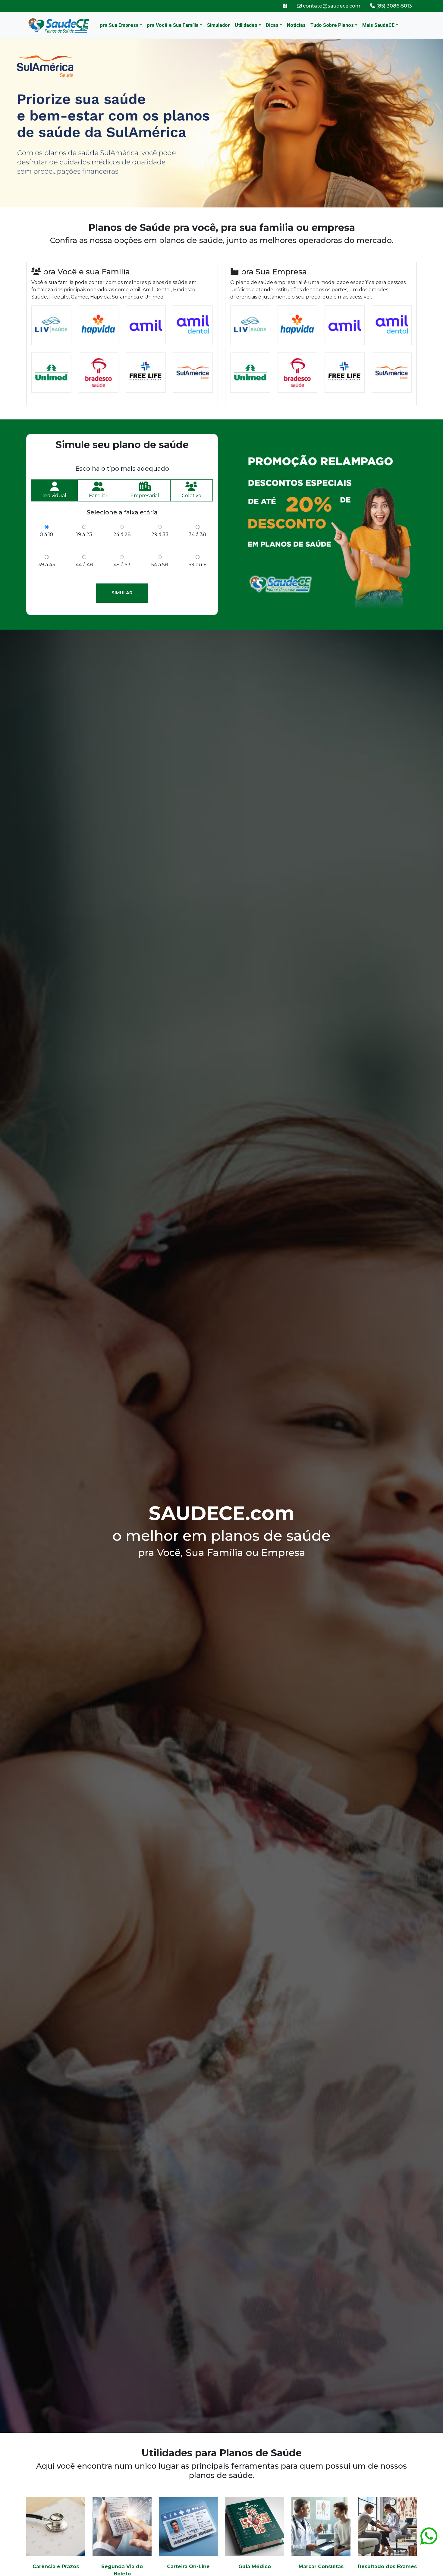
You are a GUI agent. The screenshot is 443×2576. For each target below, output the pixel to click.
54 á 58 (160, 565)
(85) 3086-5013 (393, 6)
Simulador (218, 25)
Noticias (296, 25)
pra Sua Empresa (119, 25)
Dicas (272, 25)
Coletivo (192, 496)
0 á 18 (47, 534)
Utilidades (246, 25)
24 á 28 (122, 534)
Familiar (98, 496)
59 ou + (197, 565)
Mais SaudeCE (378, 25)
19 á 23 (84, 534)
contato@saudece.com (331, 6)
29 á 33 (160, 534)
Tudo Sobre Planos (332, 25)
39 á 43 (47, 565)
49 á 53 (122, 565)
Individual (54, 496)
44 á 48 (84, 565)
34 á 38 (197, 534)
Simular (122, 593)
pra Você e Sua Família (173, 25)
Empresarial (145, 496)
